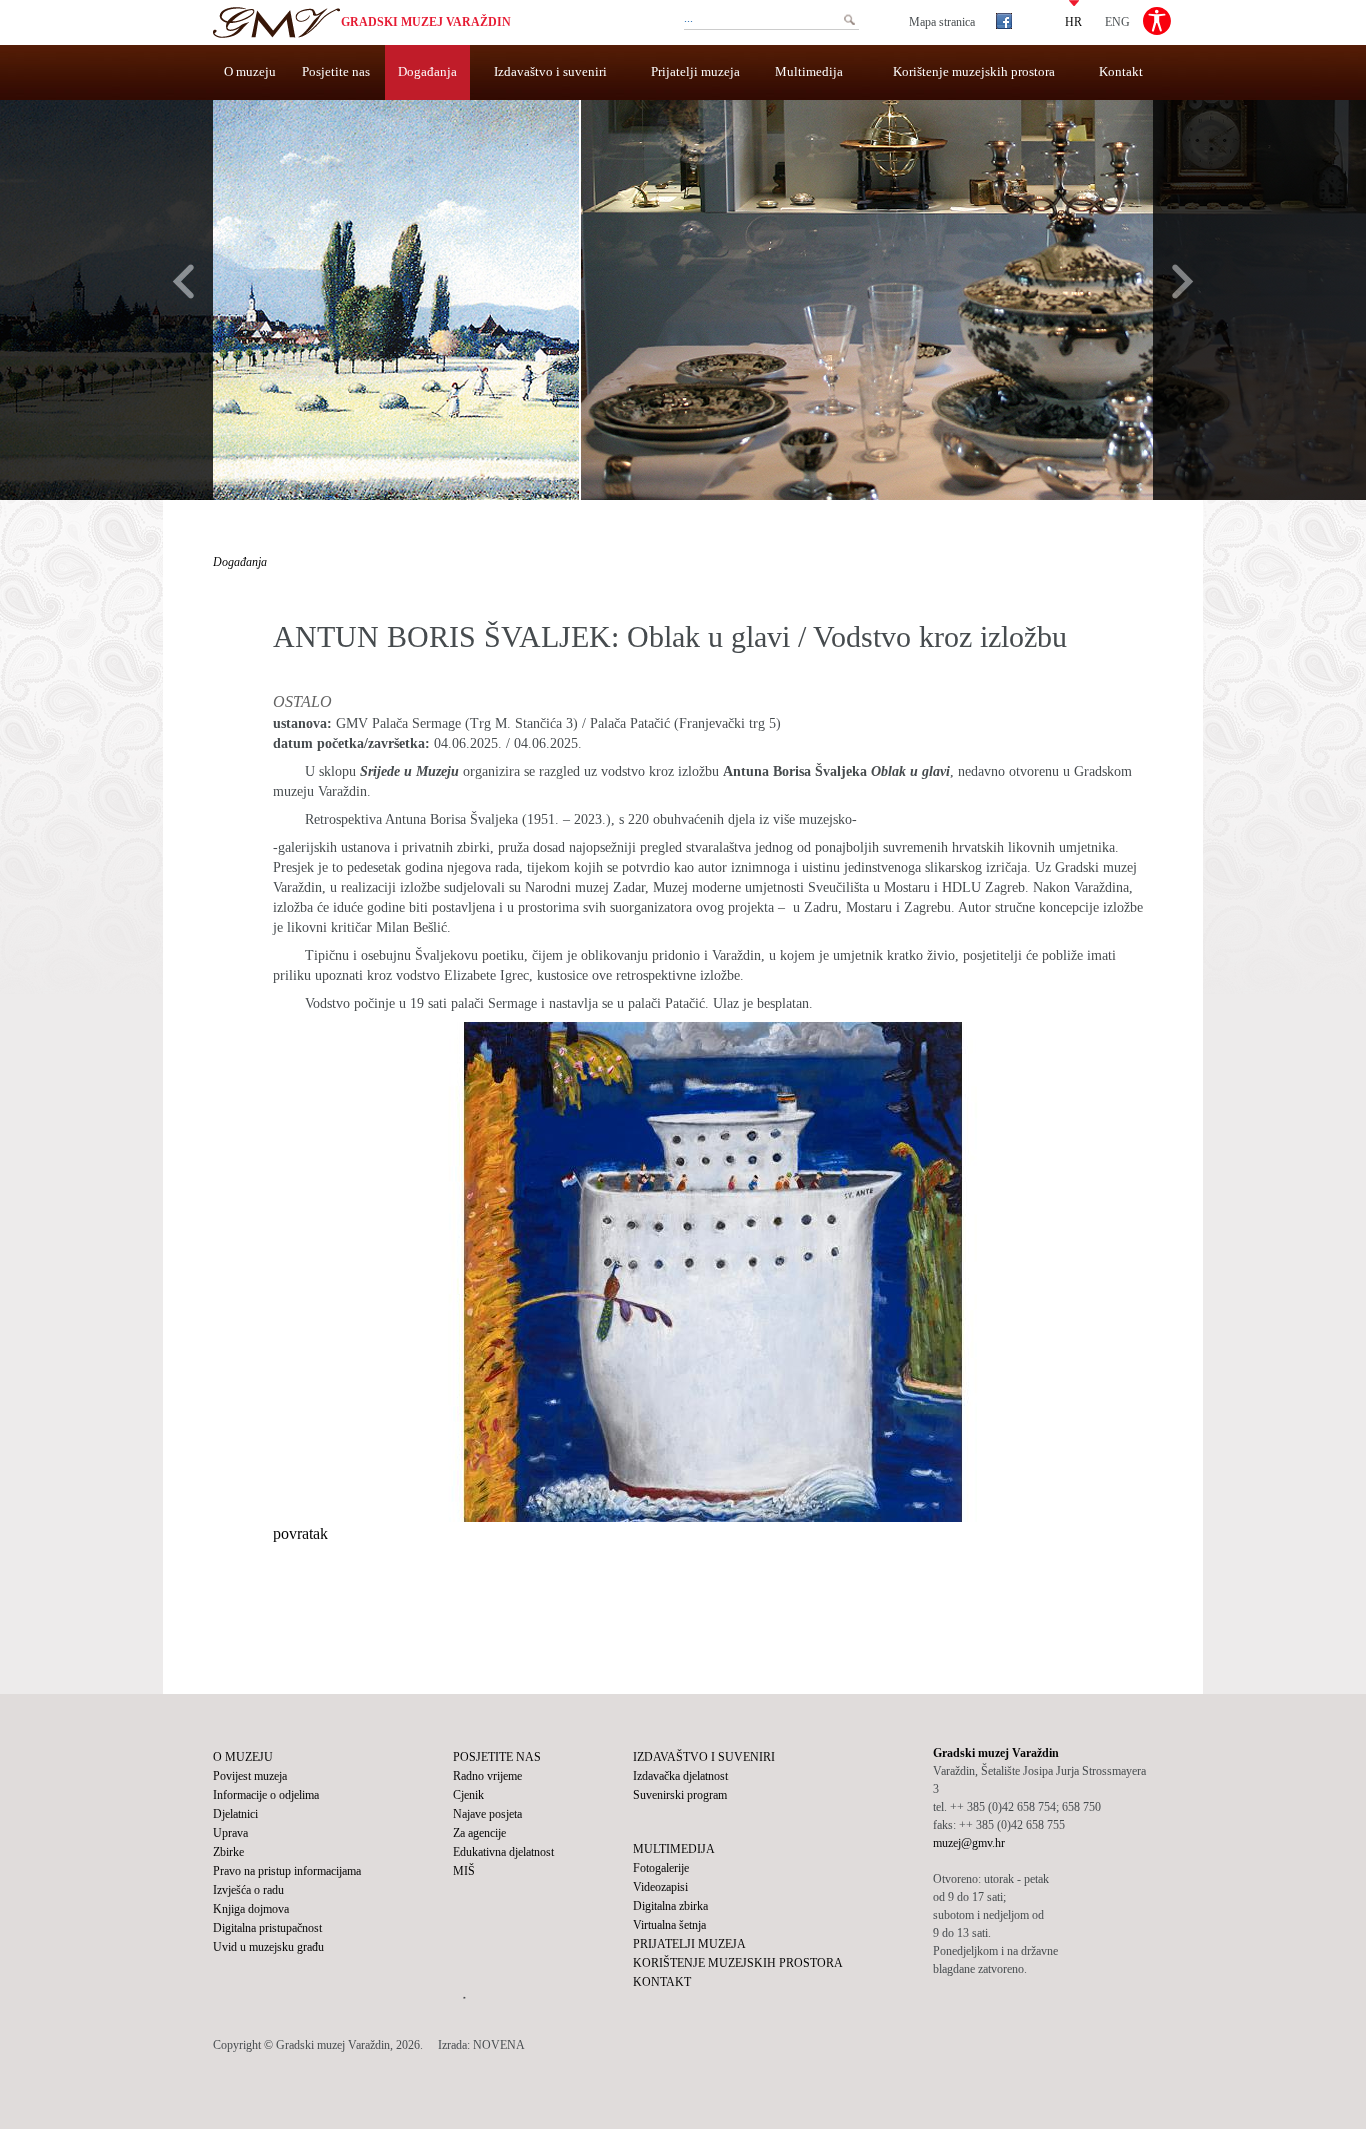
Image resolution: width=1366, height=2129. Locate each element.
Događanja (427, 71)
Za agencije (479, 1833)
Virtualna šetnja (669, 1925)
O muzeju (250, 71)
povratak (300, 1533)
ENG (1117, 21)
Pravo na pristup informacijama (287, 1871)
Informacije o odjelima (266, 1795)
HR (1073, 21)
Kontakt (1121, 71)
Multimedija (809, 71)
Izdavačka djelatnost (680, 1776)
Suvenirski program (680, 1795)
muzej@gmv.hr (969, 1843)
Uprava (230, 1833)
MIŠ (464, 1871)
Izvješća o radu (248, 1890)
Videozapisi (660, 1887)
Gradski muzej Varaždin (426, 22)
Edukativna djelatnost (503, 1852)
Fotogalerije (661, 1868)
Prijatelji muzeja (695, 71)
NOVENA (499, 2045)
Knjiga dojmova (251, 1909)
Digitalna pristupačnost (267, 1928)
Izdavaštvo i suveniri (550, 71)
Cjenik (468, 1795)
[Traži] (849, 20)
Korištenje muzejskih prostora (974, 71)
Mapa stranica (942, 22)
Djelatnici (235, 1814)
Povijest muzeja (250, 1776)
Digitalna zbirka (670, 1906)
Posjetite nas (336, 71)
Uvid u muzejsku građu (268, 1947)
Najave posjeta (487, 1814)
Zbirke (228, 1852)
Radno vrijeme (487, 1776)
